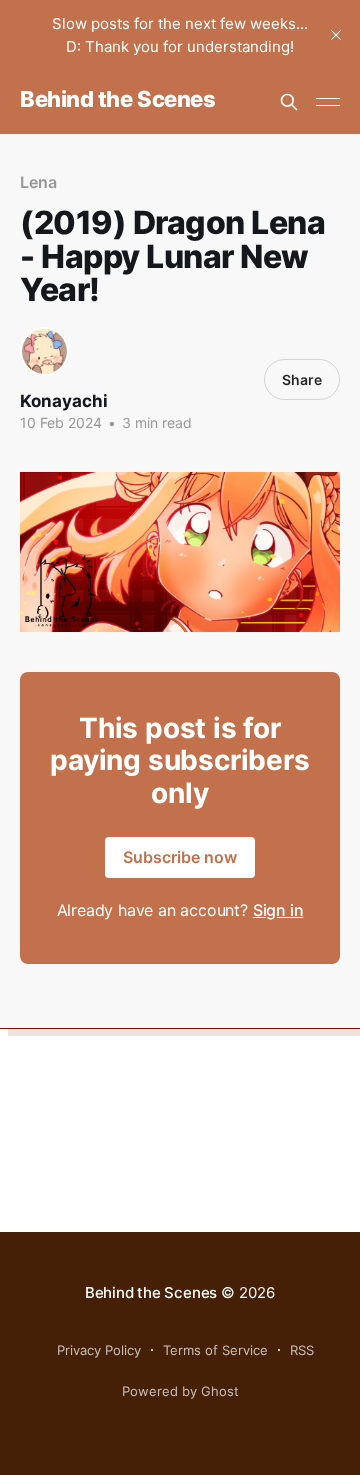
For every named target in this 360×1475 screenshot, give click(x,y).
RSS (302, 1350)
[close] (336, 35)
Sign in (278, 910)
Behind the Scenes (118, 99)
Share (302, 379)
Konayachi (64, 401)
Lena (38, 182)
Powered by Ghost (180, 1391)
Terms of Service (215, 1350)
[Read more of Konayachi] (44, 351)
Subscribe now (180, 857)
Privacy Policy (99, 1350)
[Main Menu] (328, 102)
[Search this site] (289, 102)
